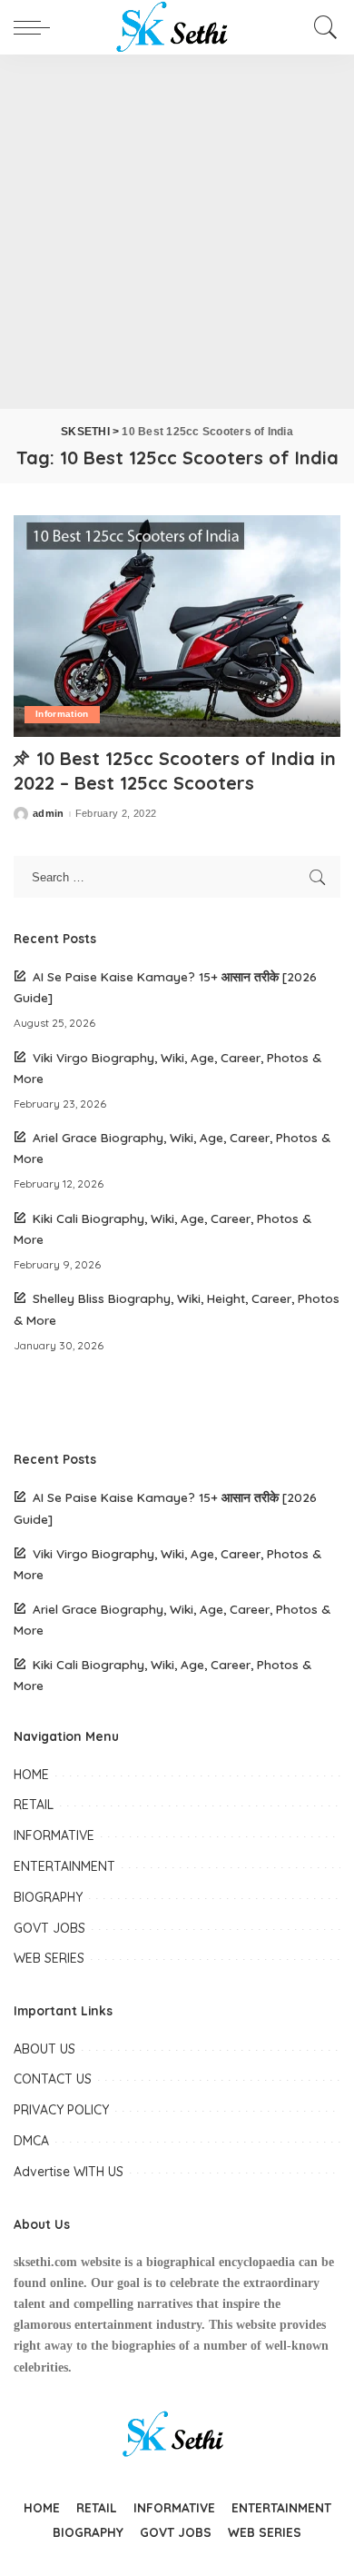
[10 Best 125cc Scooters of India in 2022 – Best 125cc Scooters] (177, 626)
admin (49, 814)
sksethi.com (45, 2262)
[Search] (323, 27)
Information (62, 714)
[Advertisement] (177, 232)
